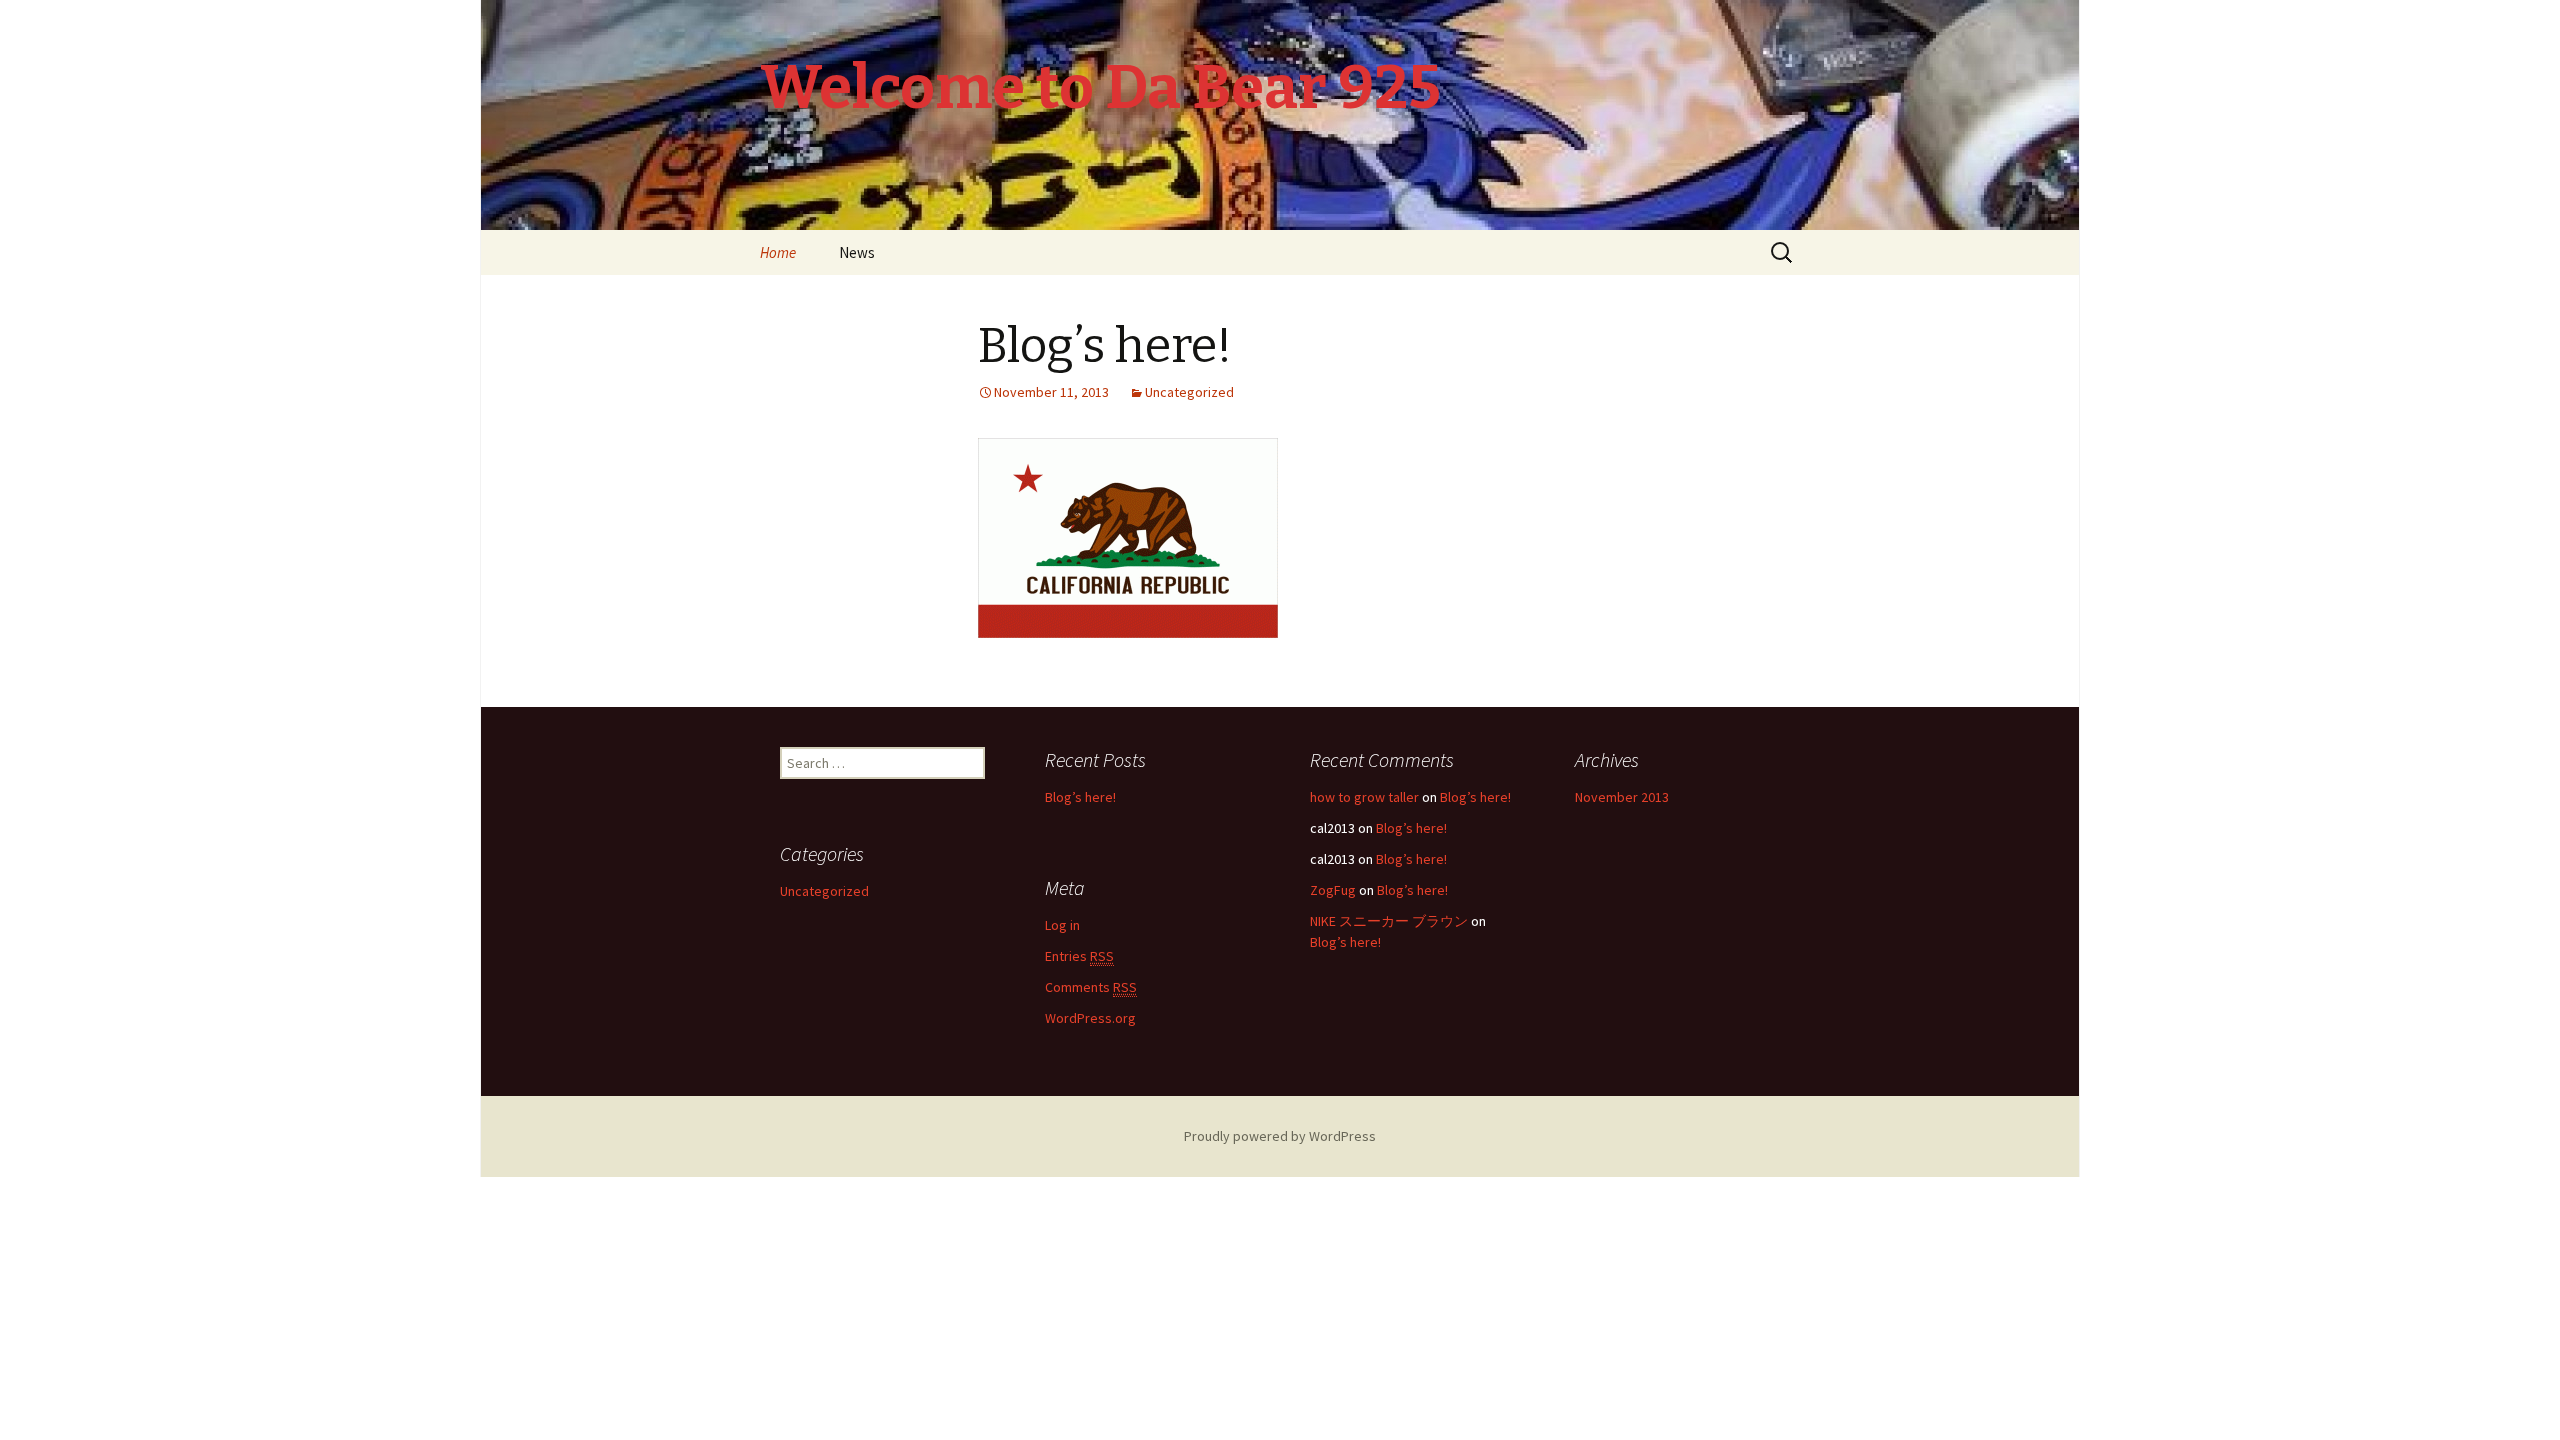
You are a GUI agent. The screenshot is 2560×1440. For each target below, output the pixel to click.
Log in (1062, 925)
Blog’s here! (1105, 346)
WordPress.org (1090, 1018)
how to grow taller (1364, 797)
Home (778, 252)
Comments (1091, 987)
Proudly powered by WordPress (1280, 1136)
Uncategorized (1189, 392)
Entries (1079, 956)
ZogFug (1333, 890)
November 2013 (1622, 797)
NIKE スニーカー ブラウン (1389, 921)
